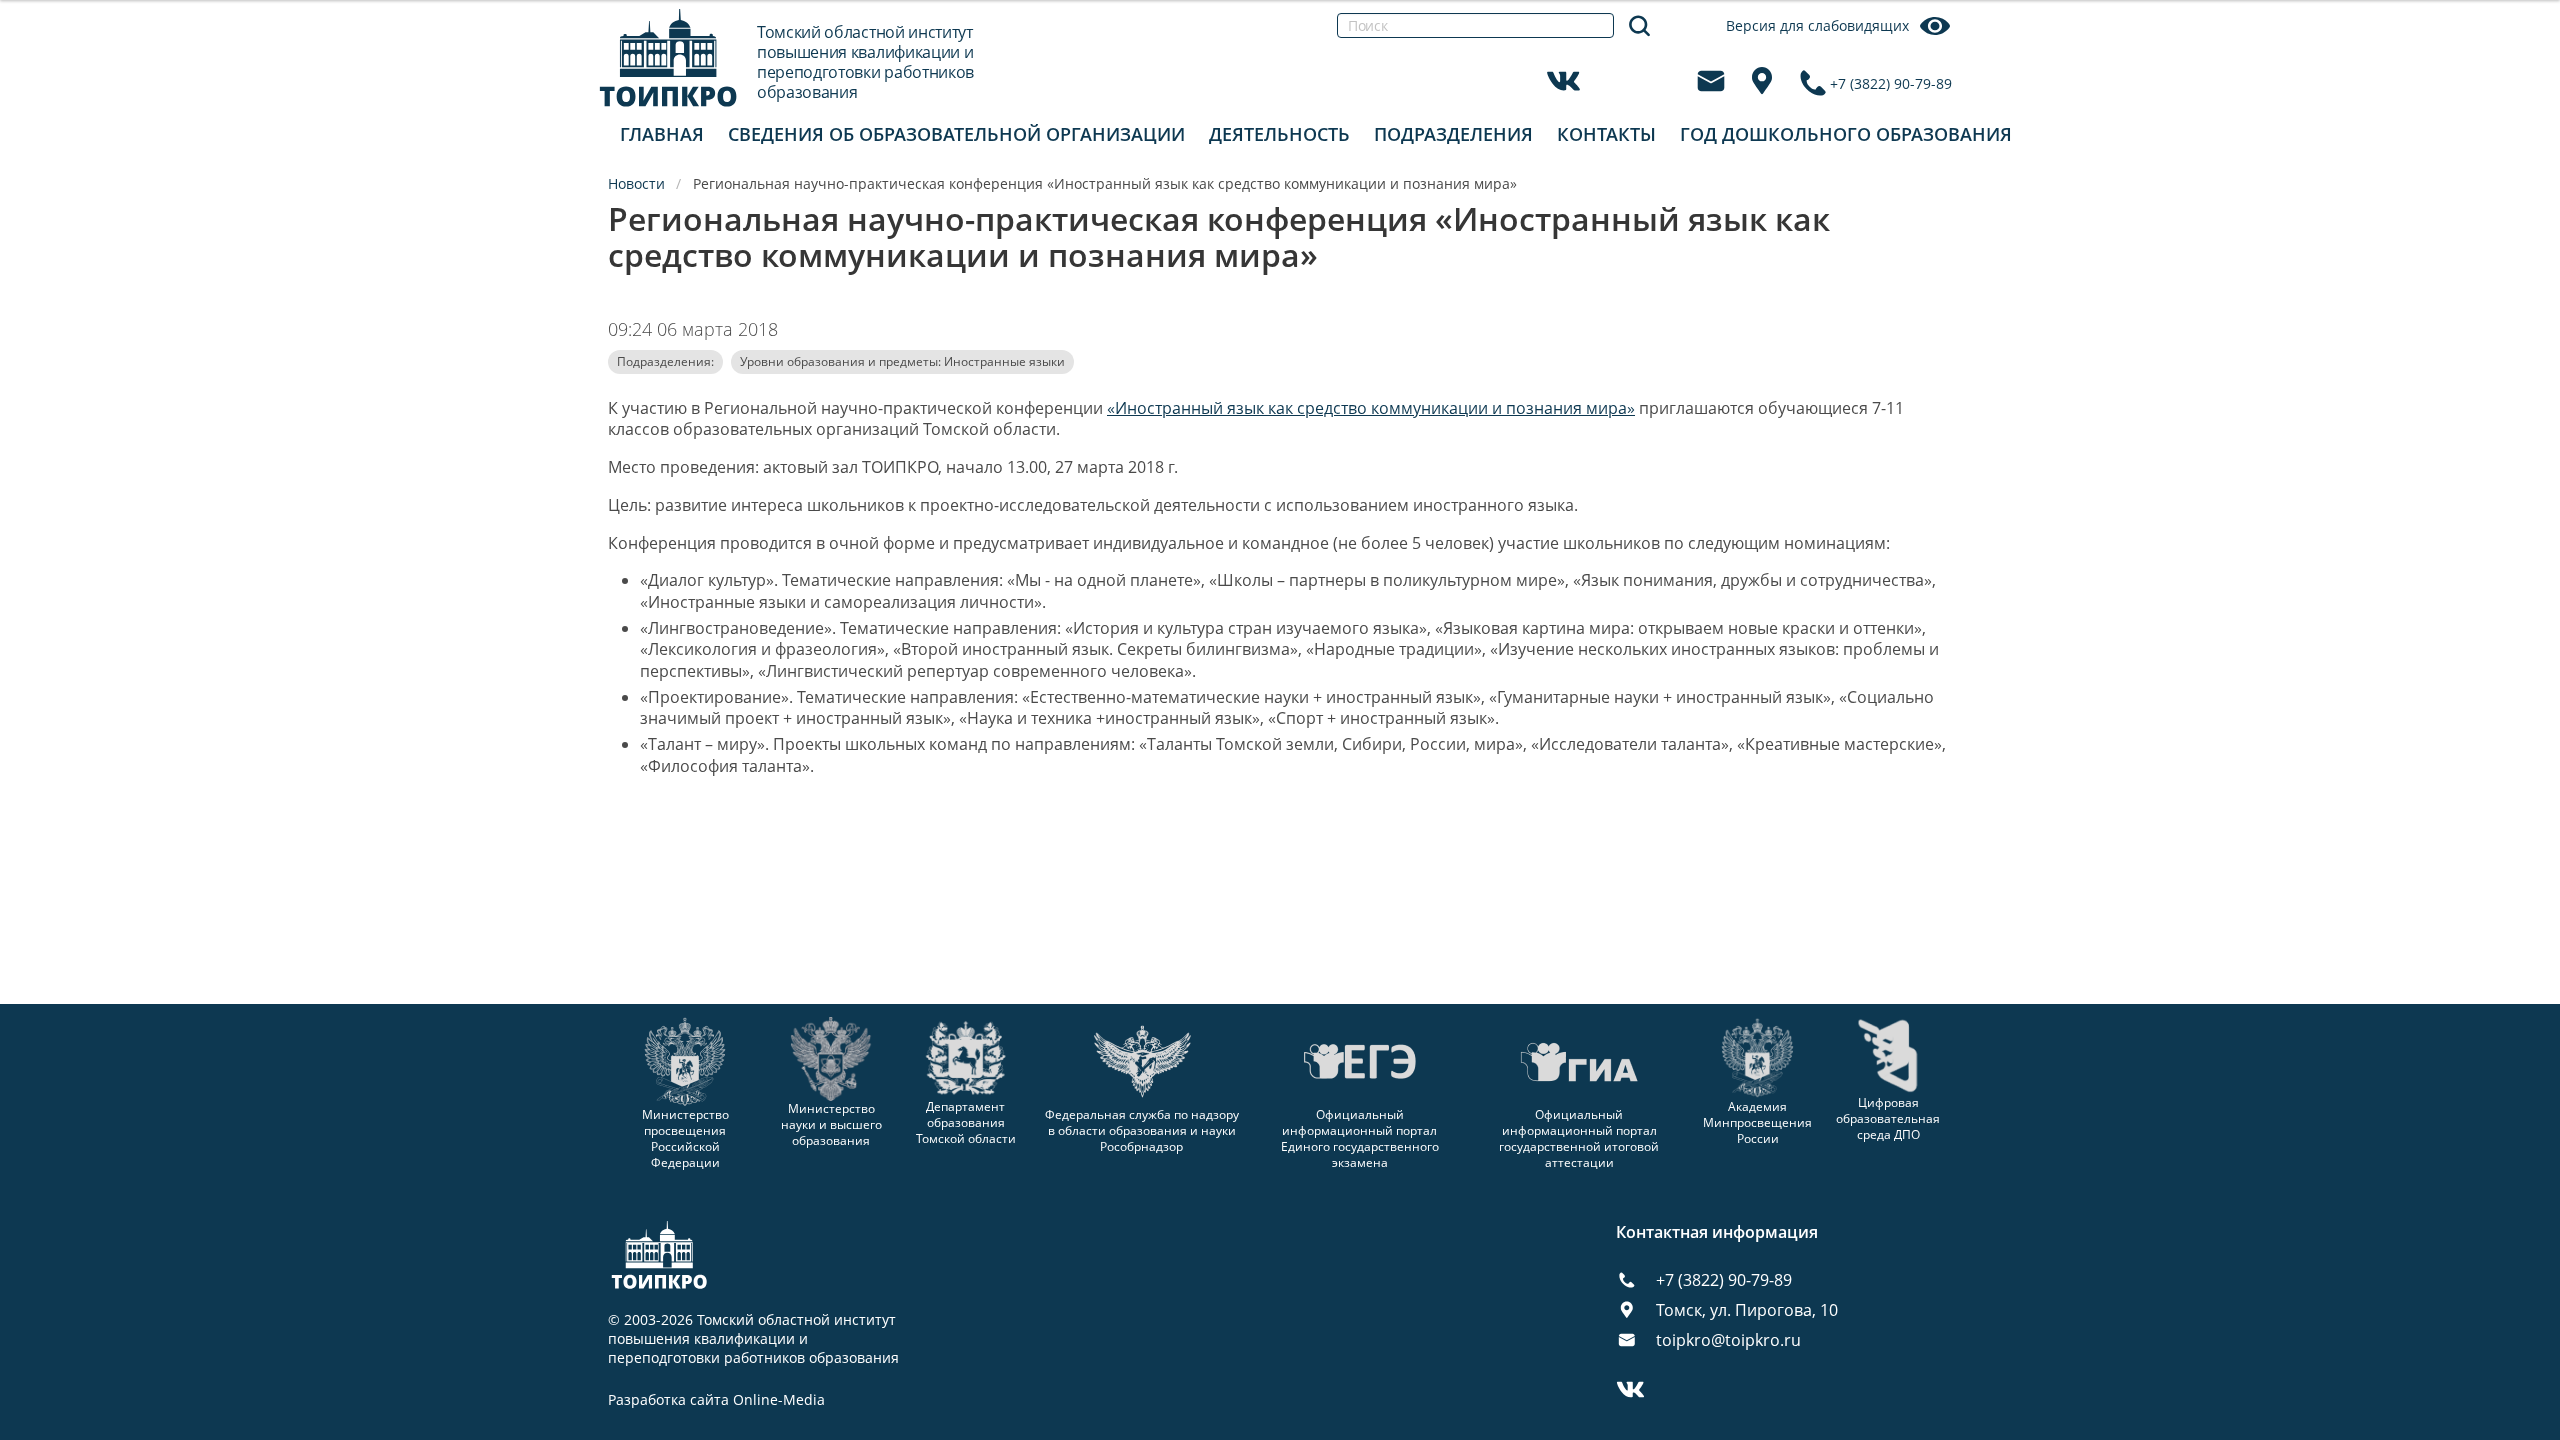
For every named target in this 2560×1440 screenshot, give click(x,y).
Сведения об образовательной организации (956, 134)
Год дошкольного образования (1846, 134)
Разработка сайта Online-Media (716, 1400)
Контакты (1606, 134)
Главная (662, 134)
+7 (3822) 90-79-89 (1891, 83)
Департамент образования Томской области (966, 1122)
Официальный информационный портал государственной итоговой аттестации (1579, 1138)
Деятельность (1279, 134)
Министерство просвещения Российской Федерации (685, 1138)
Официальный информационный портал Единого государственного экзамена (1360, 1138)
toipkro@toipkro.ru (1728, 1340)
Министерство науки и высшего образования (831, 1124)
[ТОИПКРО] (668, 57)
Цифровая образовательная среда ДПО (1888, 1118)
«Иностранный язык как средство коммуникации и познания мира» (1371, 408)
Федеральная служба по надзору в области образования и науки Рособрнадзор (1142, 1130)
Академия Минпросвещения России (1757, 1122)
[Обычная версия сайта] (2520, 40)
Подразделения (1453, 134)
